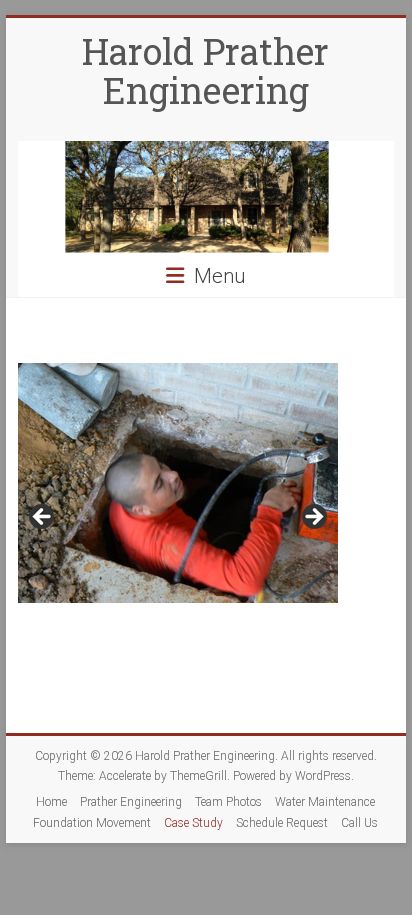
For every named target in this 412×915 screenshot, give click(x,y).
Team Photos (228, 802)
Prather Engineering (131, 802)
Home (51, 802)
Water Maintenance (325, 802)
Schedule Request (282, 823)
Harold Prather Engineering (205, 70)
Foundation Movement (92, 823)
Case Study (193, 823)
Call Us (359, 823)
